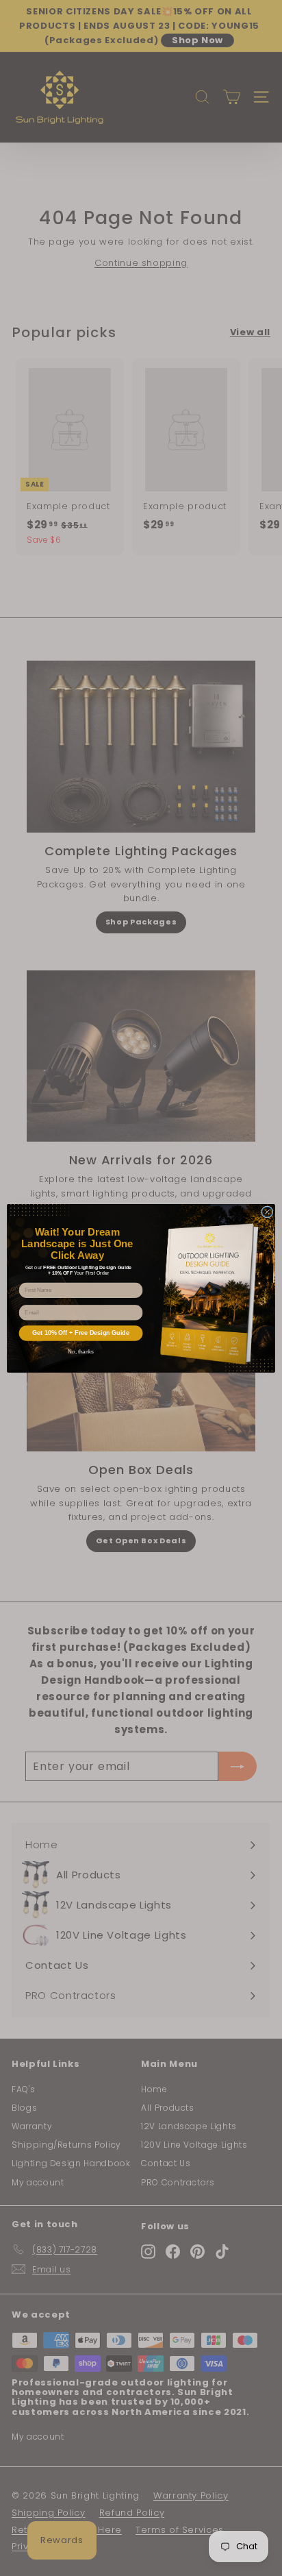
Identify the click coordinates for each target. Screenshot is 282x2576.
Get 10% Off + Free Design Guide (81, 1333)
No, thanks (81, 1352)
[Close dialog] (267, 1211)
